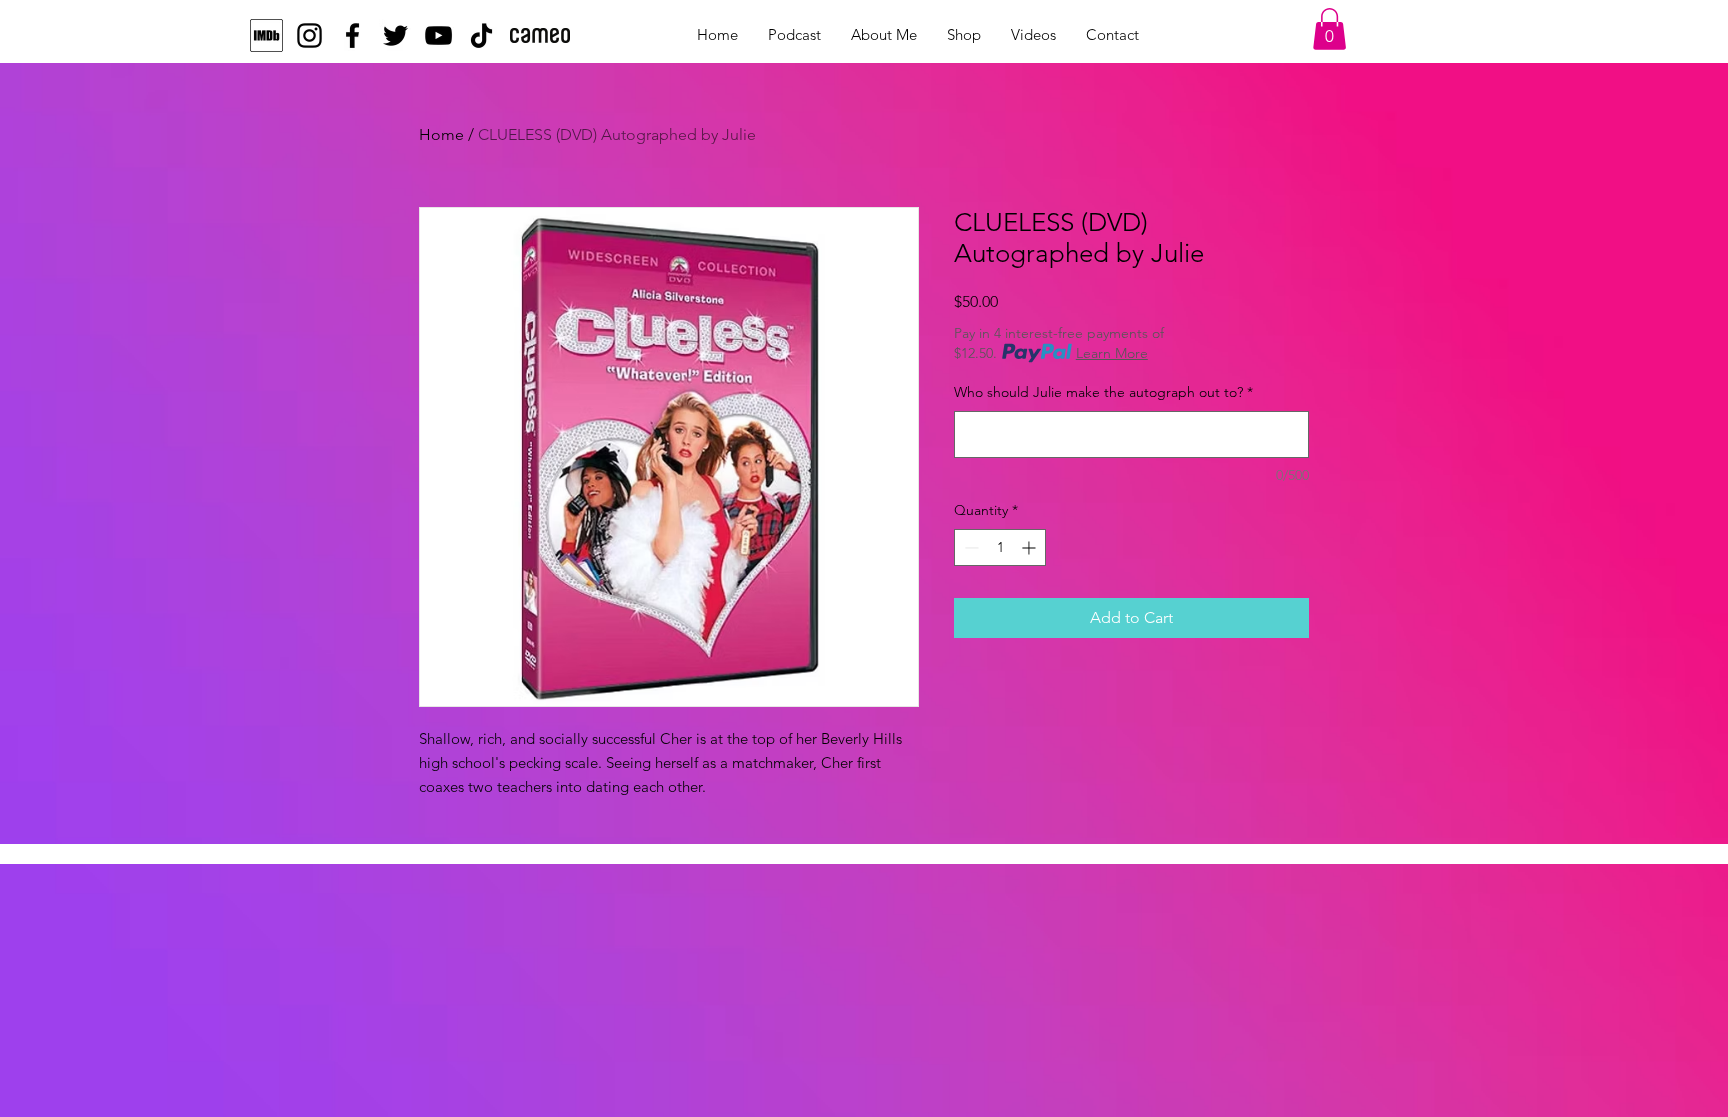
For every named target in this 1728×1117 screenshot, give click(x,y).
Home (441, 134)
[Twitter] (395, 35)
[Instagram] (309, 35)
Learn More (1112, 353)
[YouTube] (438, 35)
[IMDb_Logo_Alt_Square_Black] (266, 35)
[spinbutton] (1000, 547)
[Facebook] (352, 35)
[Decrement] (969, 547)
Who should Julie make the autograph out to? (1103, 392)
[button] (1329, 29)
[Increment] (1030, 547)
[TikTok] (481, 35)
